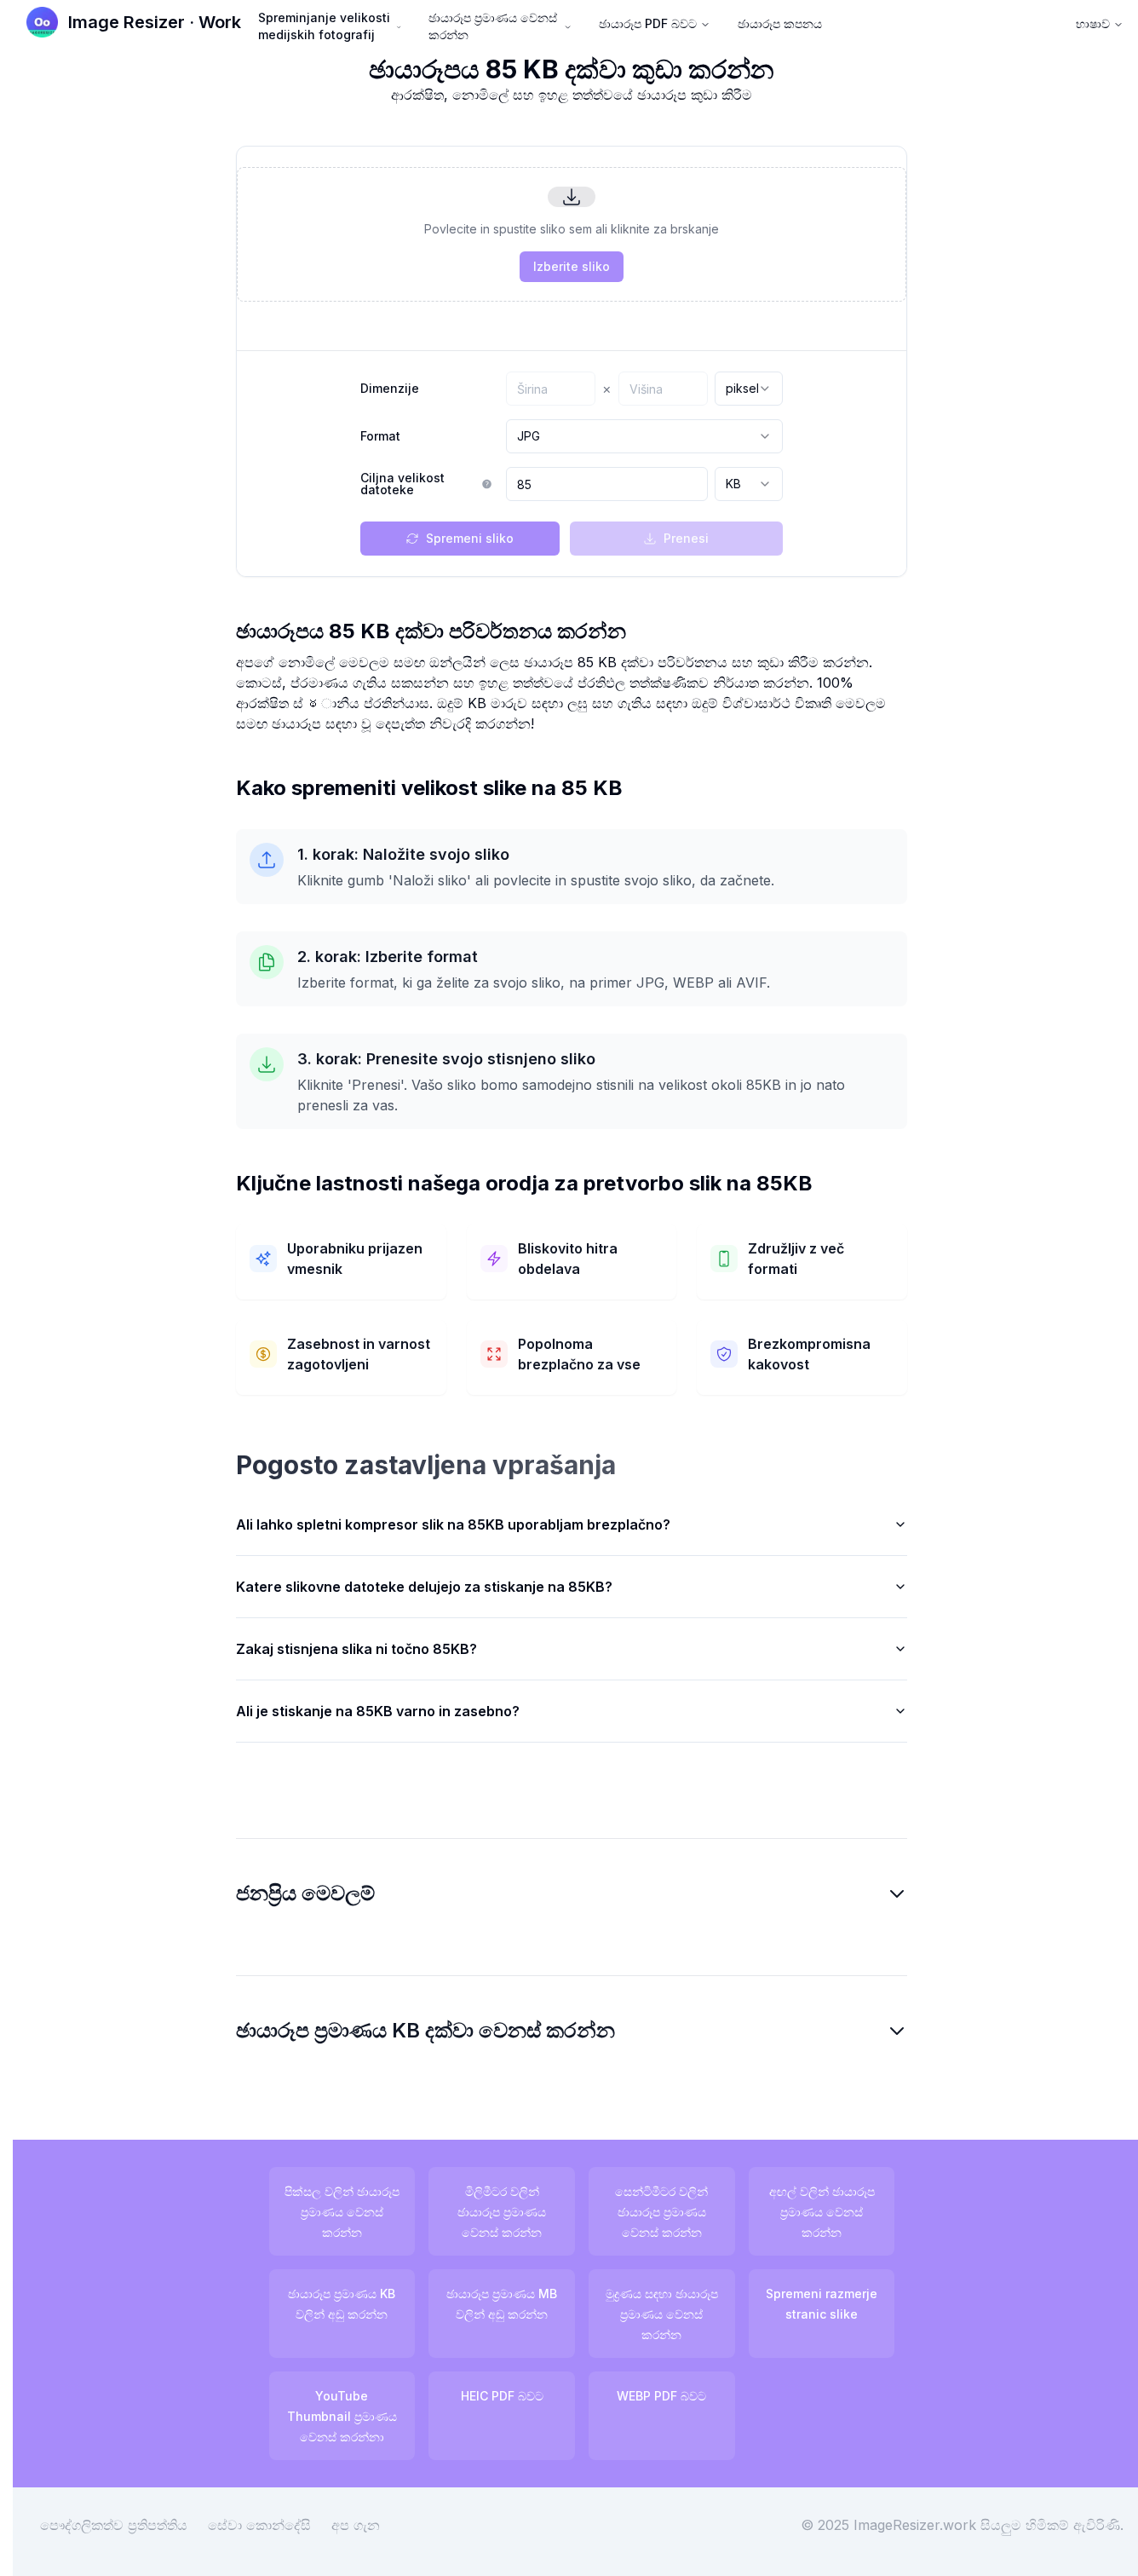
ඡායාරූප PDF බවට (648, 23)
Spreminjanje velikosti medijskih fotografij (324, 26)
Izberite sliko (572, 266)
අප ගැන (356, 2525)
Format (380, 436)
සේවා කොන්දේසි (259, 2525)
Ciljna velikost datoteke (402, 484)
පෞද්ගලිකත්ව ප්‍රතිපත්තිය (114, 2525)
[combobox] (749, 389)
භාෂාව (1093, 23)
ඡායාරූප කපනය (780, 23)
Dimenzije (390, 389)
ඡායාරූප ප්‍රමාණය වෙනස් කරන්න (493, 26)
